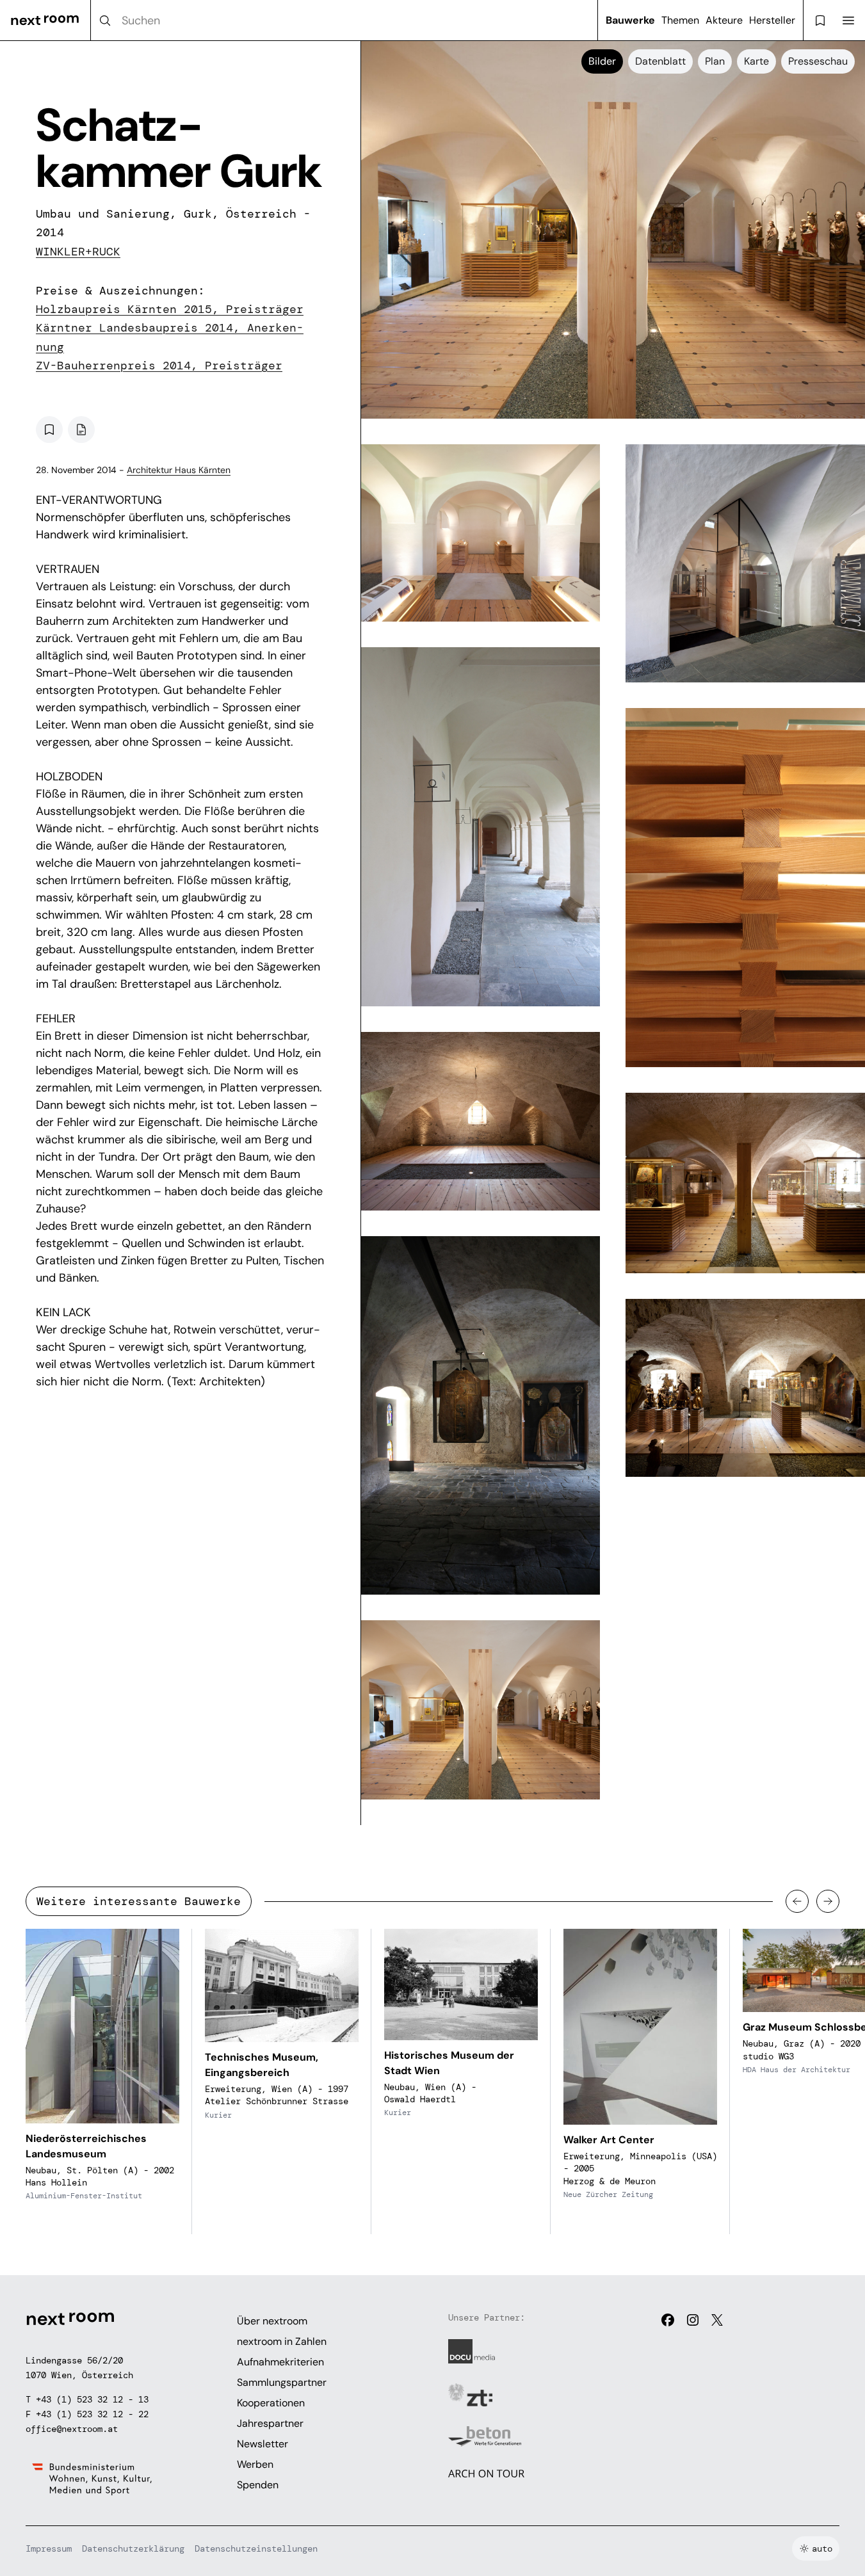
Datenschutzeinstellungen (256, 2548)
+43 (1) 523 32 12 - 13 (92, 2399)
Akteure (724, 20)
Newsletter (263, 2444)
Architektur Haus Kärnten (179, 470)
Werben (255, 2464)
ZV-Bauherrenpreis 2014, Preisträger (159, 366)
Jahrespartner (270, 2423)
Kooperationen (271, 2403)
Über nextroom (272, 2321)
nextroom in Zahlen (282, 2341)
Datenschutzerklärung (133, 2548)
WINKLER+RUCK (78, 252)
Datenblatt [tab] (660, 61)
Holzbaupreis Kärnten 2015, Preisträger (170, 309)
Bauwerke (630, 20)
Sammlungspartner (282, 2382)
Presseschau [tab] (818, 61)
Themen (680, 20)
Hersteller (772, 20)
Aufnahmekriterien (280, 2362)
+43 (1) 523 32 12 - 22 (92, 2414)
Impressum (49, 2548)
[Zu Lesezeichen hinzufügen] (49, 430)
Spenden (258, 2485)
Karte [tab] (756, 61)
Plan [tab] (715, 61)
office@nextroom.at (72, 2429)
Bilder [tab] (602, 61)
